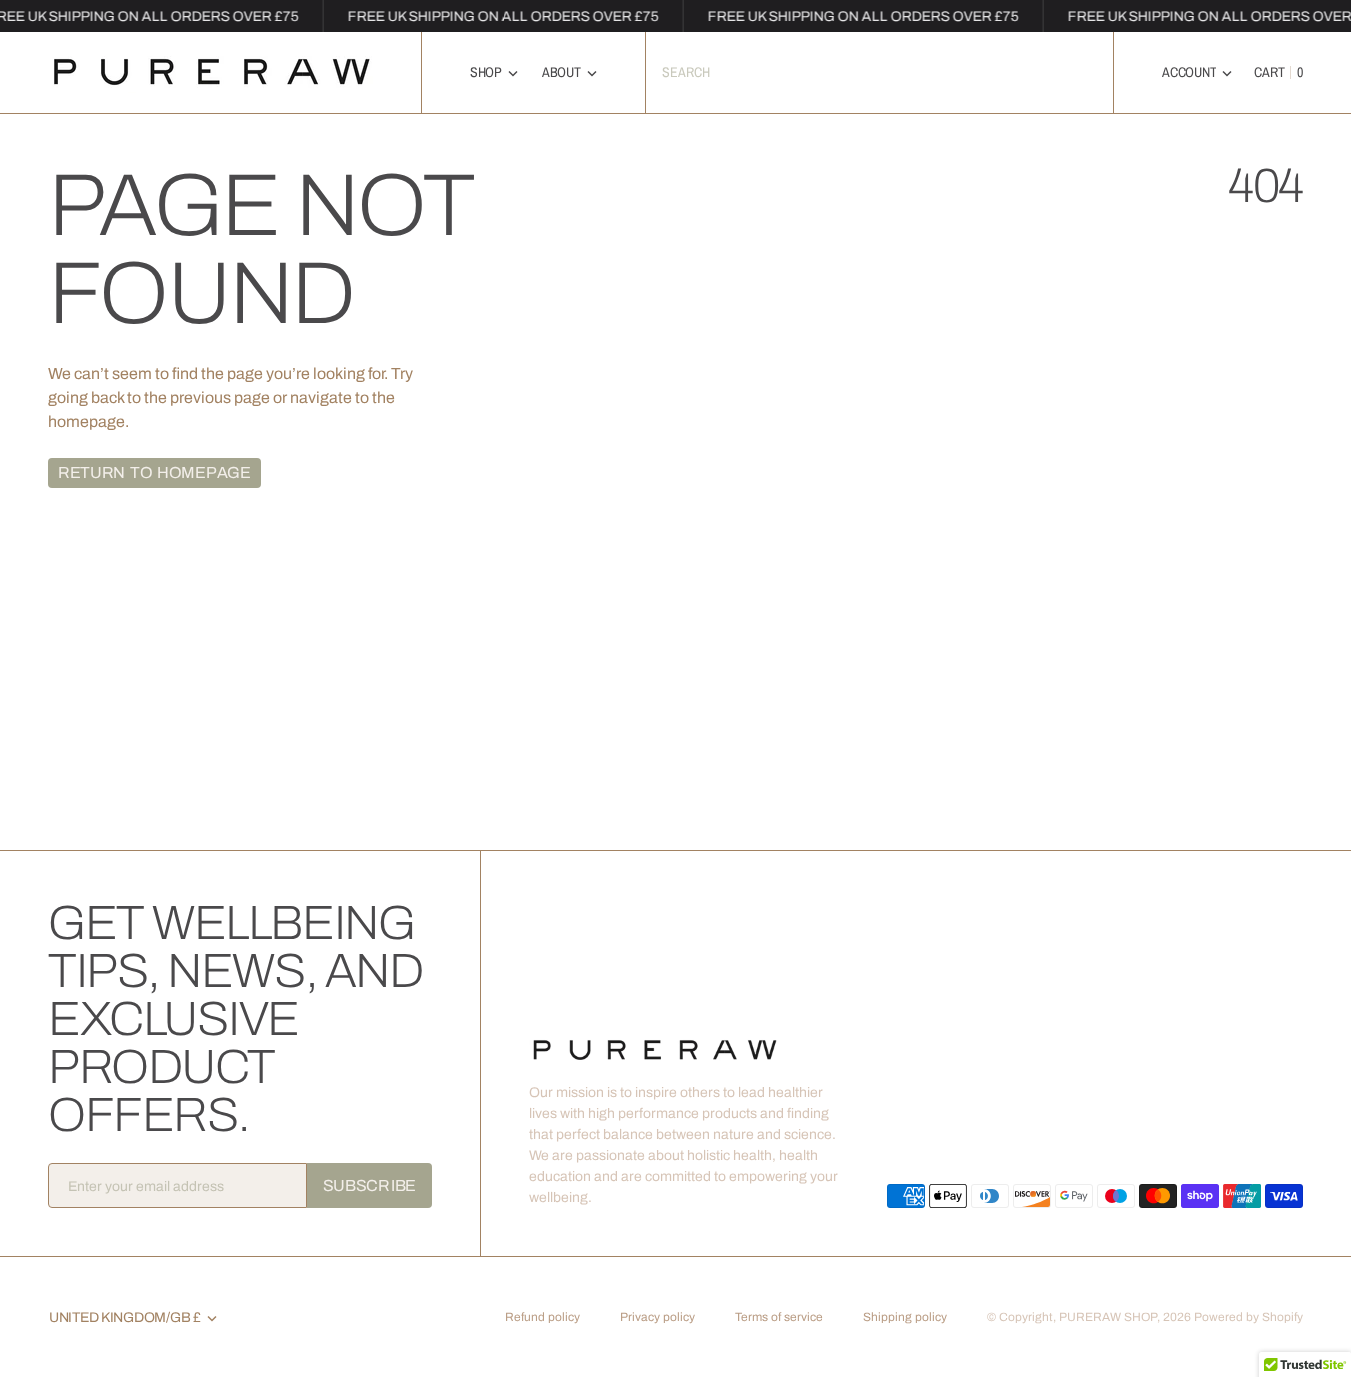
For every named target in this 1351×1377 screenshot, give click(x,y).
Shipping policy (905, 1317)
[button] (1197, 72)
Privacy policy (657, 1317)
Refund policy (542, 1317)
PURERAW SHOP (1108, 1317)
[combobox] (880, 72)
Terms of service (779, 1317)
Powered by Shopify (1248, 1317)
